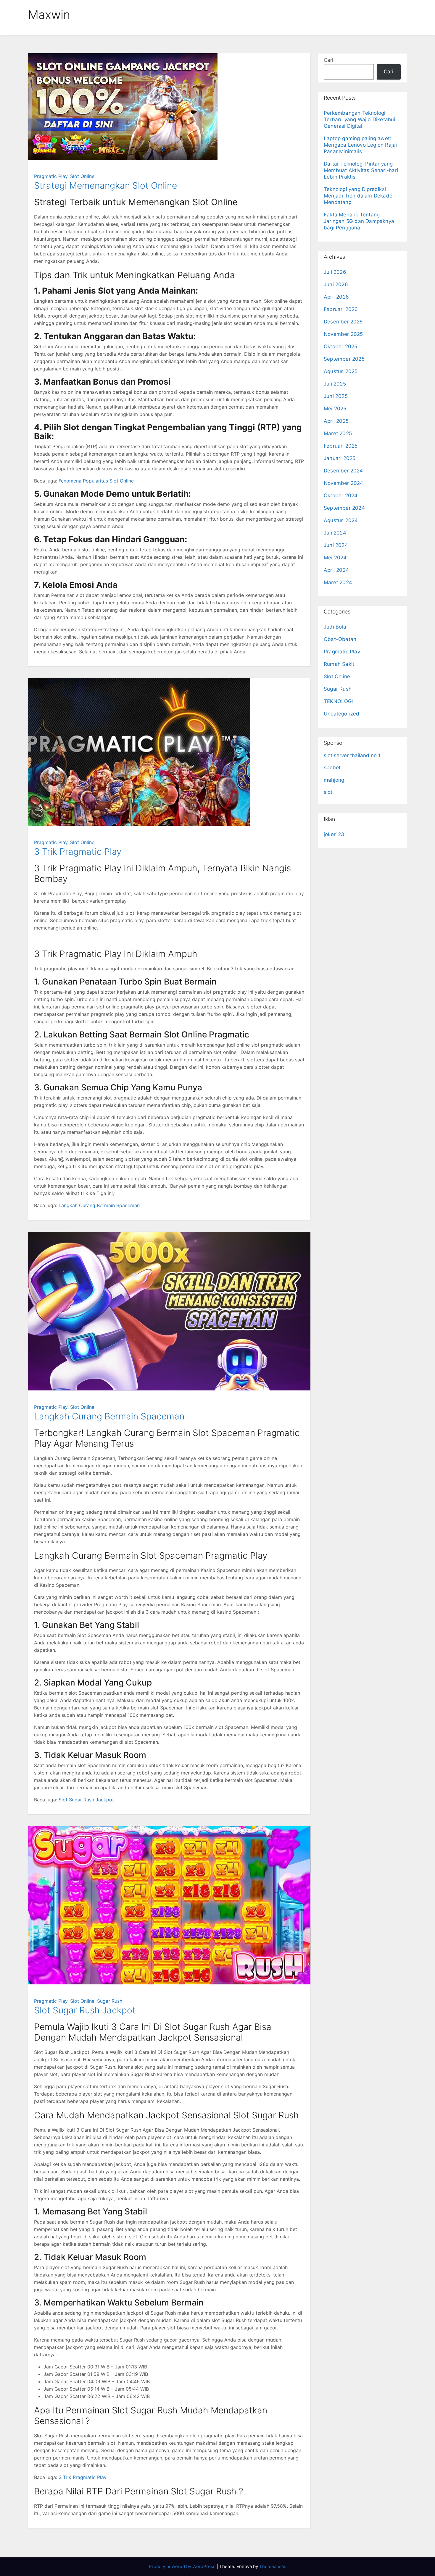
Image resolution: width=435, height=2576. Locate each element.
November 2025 (343, 334)
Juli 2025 (335, 384)
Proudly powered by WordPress (183, 2566)
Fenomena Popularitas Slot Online (96, 481)
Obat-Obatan (340, 639)
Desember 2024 (343, 471)
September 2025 (344, 359)
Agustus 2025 (341, 371)
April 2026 (336, 297)
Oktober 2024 (341, 496)
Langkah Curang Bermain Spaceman (99, 1205)
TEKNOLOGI (339, 701)
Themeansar (272, 2566)
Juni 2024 (336, 545)
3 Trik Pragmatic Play (78, 851)
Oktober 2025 (340, 347)
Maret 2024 (338, 582)
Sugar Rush (110, 2001)
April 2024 (336, 570)
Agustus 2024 (341, 520)
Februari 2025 (341, 446)
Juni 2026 (336, 284)
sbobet (332, 768)
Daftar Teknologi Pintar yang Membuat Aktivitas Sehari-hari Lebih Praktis (361, 170)
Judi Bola (335, 627)
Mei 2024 (335, 558)
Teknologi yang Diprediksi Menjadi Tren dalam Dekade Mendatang (358, 196)
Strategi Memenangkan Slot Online (105, 185)
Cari (328, 60)
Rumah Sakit (339, 664)
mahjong (334, 780)
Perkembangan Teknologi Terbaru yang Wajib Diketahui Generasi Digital (360, 119)
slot (328, 792)
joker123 (334, 834)
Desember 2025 (343, 322)
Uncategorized (342, 714)
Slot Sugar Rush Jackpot (86, 1800)
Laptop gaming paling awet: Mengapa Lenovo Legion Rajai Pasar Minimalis (360, 145)
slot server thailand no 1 (352, 755)
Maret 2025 (338, 433)
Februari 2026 (341, 309)
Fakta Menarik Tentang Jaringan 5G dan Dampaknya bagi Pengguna (359, 221)
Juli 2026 (335, 272)
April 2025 (336, 421)
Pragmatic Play (51, 176)
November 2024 (344, 483)
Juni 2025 (336, 396)
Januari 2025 (340, 458)
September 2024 (344, 508)
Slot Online (82, 176)
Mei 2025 (335, 409)
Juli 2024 (335, 533)
